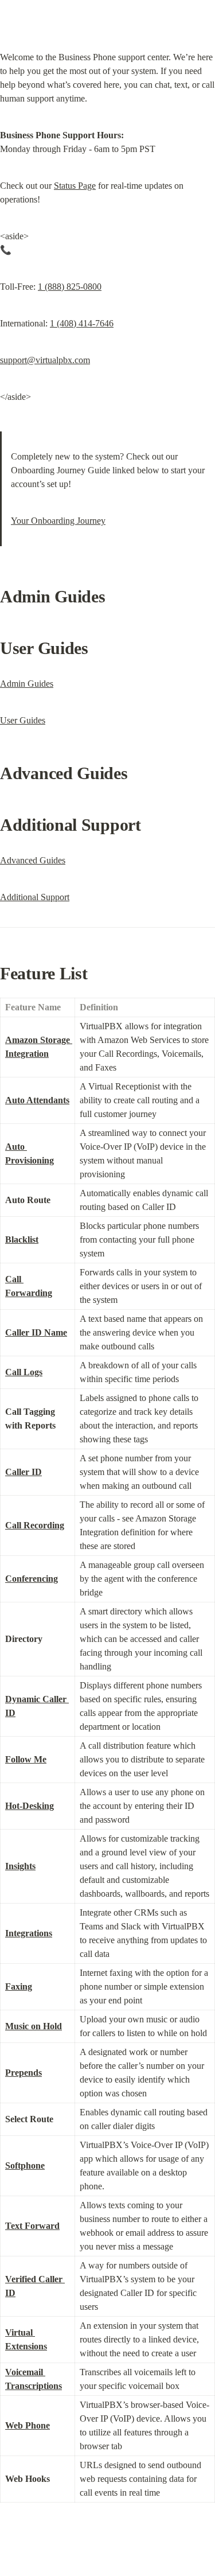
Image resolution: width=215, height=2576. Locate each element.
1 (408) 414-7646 (82, 323)
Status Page (75, 186)
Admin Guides (27, 684)
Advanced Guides (33, 860)
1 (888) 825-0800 (70, 287)
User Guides (23, 720)
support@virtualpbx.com (45, 360)
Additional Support (35, 897)
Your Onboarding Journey (58, 521)
